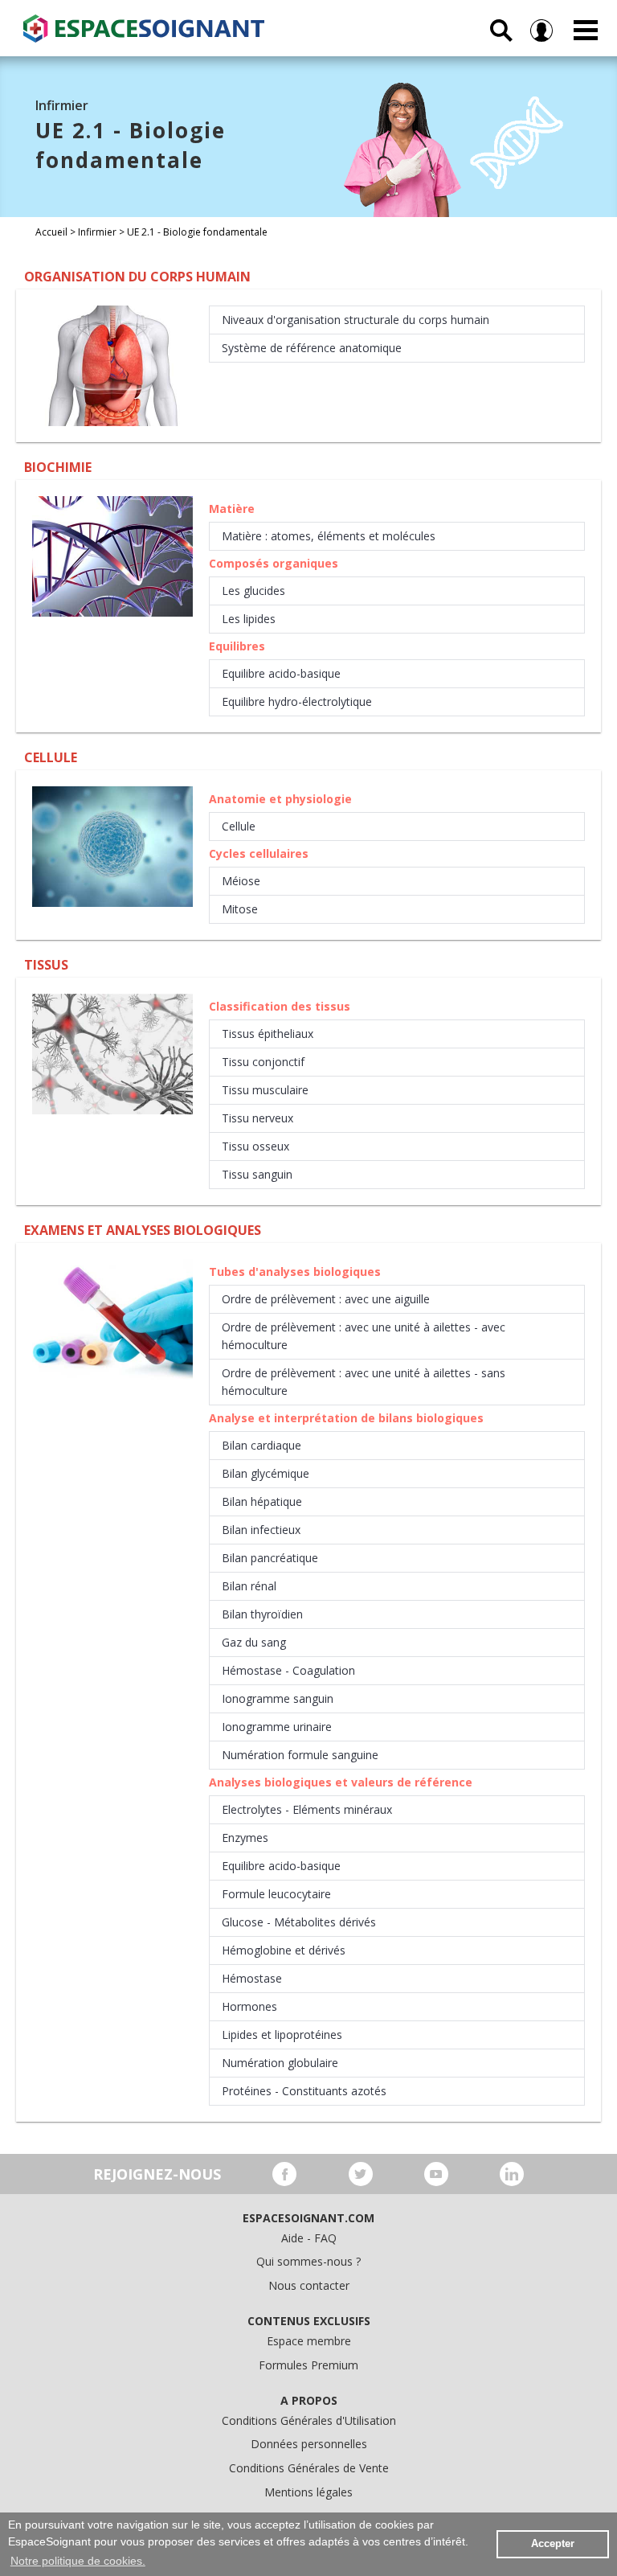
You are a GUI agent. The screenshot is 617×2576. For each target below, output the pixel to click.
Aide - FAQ (309, 2238)
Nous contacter (309, 2285)
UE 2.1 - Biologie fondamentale (197, 232)
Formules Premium (308, 2365)
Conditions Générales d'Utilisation (309, 2420)
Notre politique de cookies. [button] (78, 2561)
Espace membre (309, 2341)
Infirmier (97, 232)
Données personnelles (309, 2444)
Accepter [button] (553, 2544)
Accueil (51, 232)
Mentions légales (308, 2492)
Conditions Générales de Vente (309, 2468)
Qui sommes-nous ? (308, 2261)
